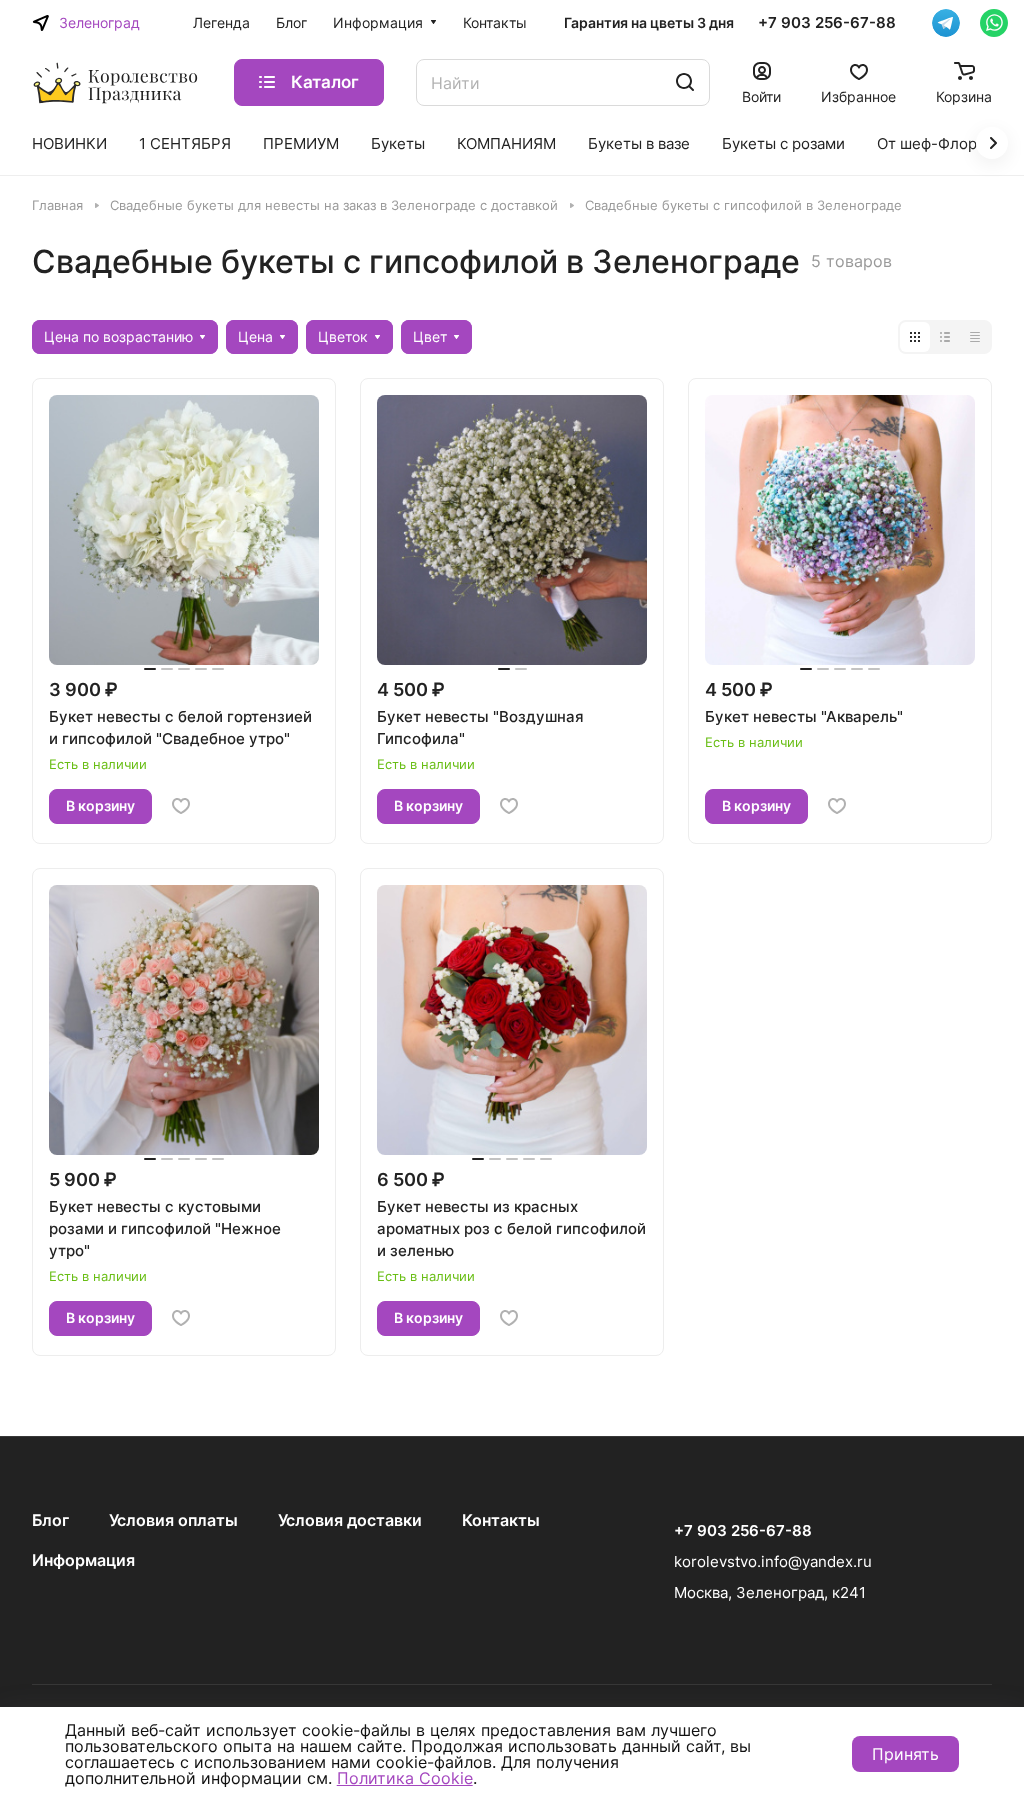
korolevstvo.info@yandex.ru (773, 1561)
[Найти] (685, 82)
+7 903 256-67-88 (827, 23)
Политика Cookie (405, 1778)
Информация (83, 1560)
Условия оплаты (173, 1520)
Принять (905, 1754)
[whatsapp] (994, 23)
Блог (50, 1520)
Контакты (501, 1520)
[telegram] (946, 23)
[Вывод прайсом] (975, 337)
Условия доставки (350, 1520)
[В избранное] (181, 806)
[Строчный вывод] (945, 337)
